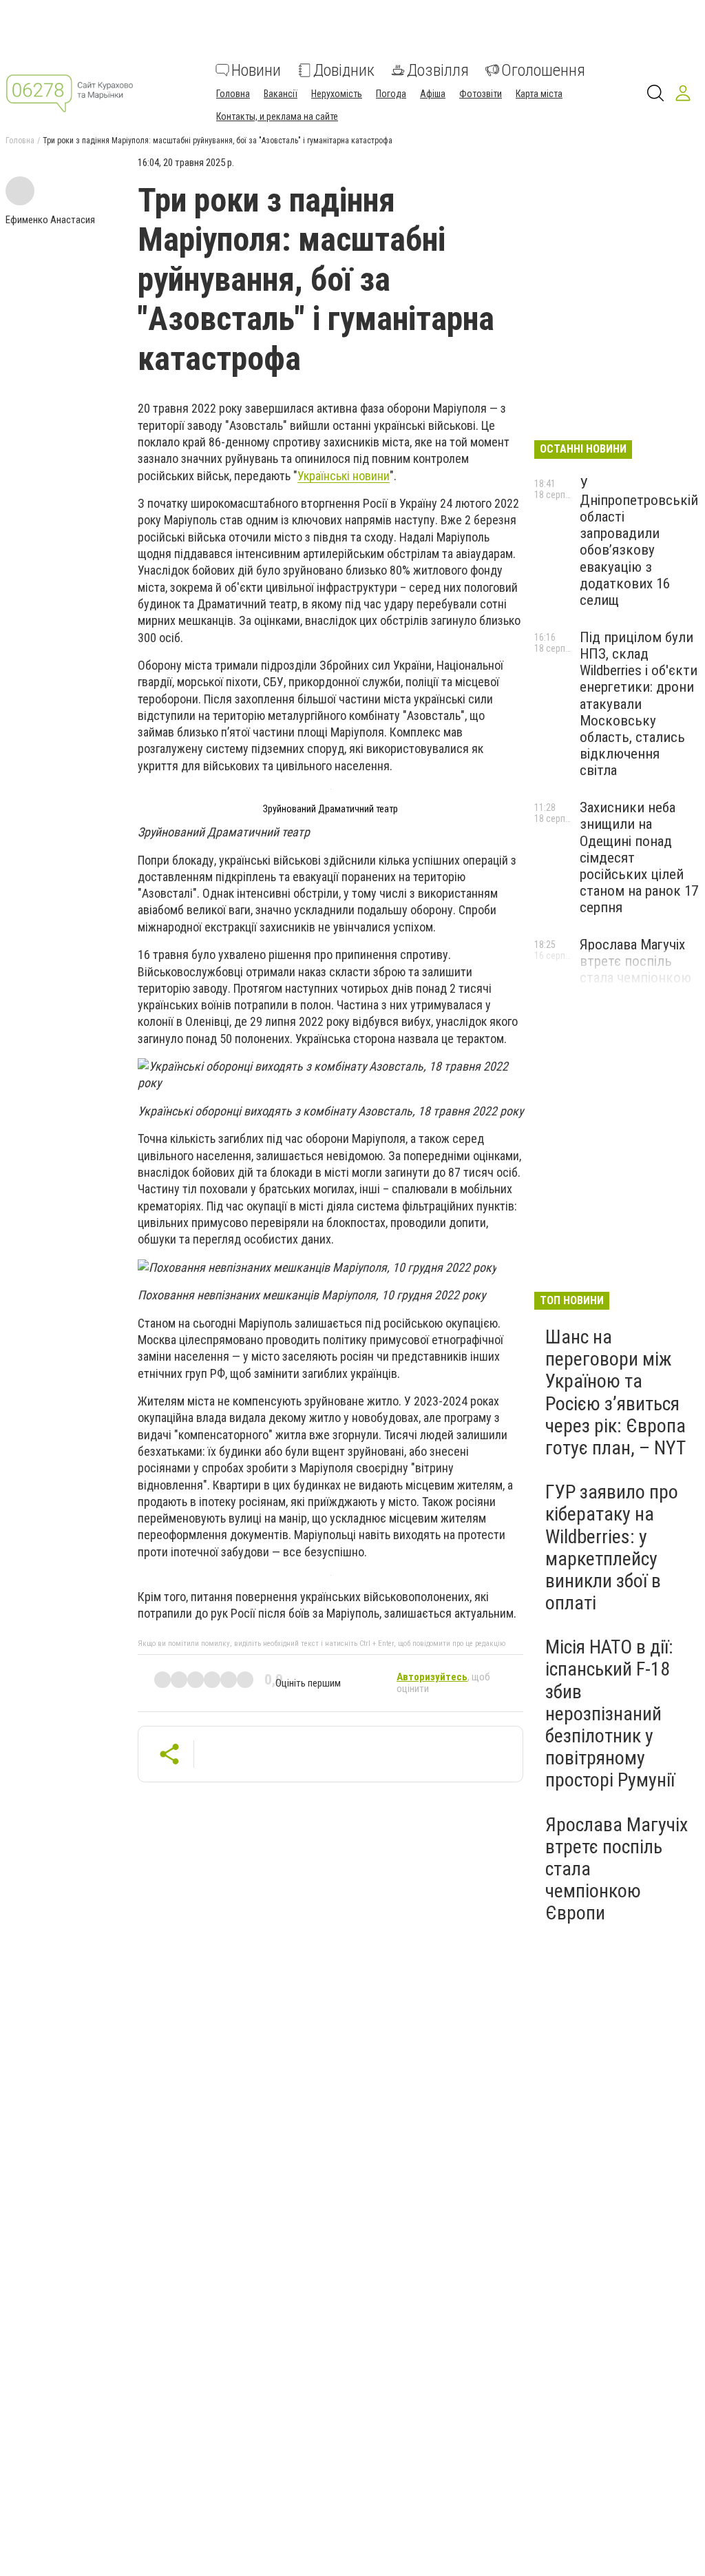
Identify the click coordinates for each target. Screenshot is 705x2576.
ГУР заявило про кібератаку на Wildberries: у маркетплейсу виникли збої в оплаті (612, 1547)
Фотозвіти (481, 94)
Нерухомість (337, 94)
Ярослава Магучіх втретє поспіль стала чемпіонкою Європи (635, 969)
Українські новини (344, 476)
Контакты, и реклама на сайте (277, 116)
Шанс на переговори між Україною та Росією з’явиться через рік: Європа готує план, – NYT (615, 1392)
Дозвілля (438, 70)
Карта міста (539, 94)
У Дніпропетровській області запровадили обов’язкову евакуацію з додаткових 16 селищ (639, 542)
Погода (391, 94)
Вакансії (281, 94)
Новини (256, 70)
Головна (233, 94)
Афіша (433, 94)
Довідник (344, 70)
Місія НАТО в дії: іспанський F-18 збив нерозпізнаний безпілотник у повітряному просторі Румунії (610, 1713)
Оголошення (543, 70)
